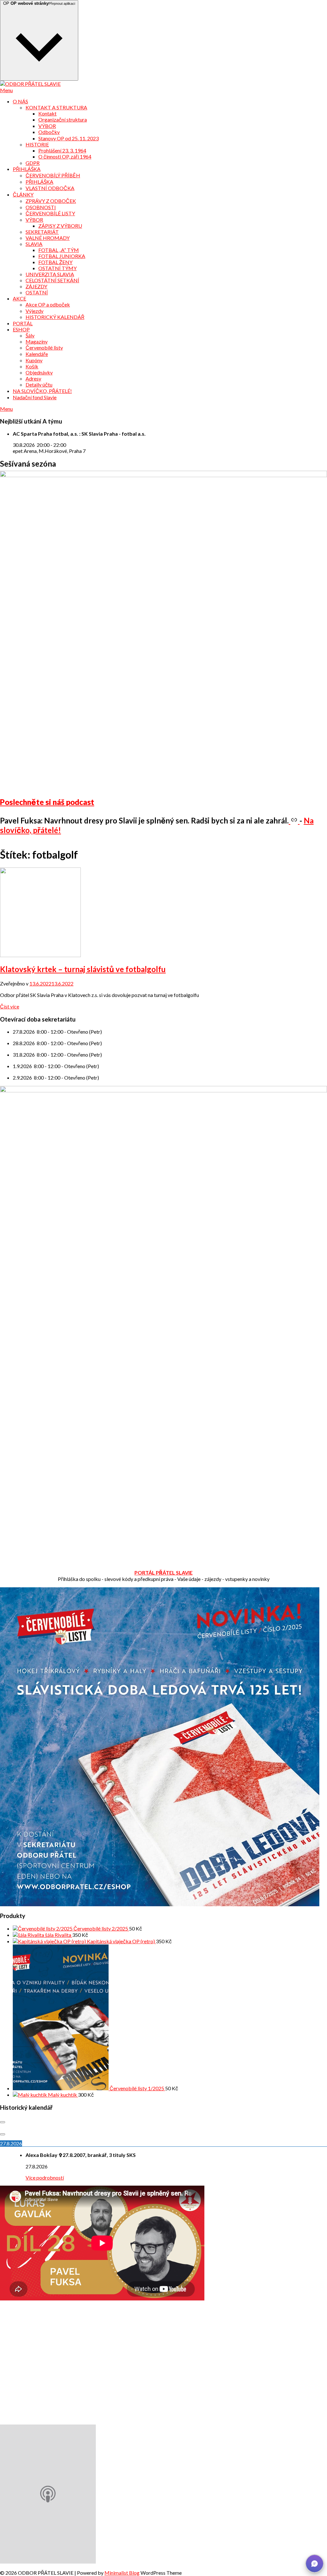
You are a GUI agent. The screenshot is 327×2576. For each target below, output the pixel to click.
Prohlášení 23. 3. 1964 (62, 150)
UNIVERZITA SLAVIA (50, 274)
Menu (6, 90)
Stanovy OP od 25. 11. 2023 (68, 138)
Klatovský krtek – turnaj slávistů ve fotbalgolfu (83, 969)
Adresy (33, 378)
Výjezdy (34, 311)
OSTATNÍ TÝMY (57, 268)
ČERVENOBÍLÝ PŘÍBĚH (53, 175)
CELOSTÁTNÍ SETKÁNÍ (52, 280)
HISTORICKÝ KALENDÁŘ (55, 317)
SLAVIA (34, 244)
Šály (30, 335)
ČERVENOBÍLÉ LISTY (50, 213)
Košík (32, 366)
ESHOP (21, 329)
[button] (315, 2564)
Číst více (10, 1006)
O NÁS (20, 101)
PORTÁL (23, 323)
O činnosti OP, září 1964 (65, 156)
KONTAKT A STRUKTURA (56, 107)
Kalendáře (37, 354)
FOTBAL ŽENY (55, 262)
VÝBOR (47, 126)
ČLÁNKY (23, 194)
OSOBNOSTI (41, 207)
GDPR (33, 163)
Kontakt (47, 113)
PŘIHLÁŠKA (27, 169)
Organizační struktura (63, 119)
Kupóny (34, 360)
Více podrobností (45, 2177)
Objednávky (39, 372)
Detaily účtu (39, 384)
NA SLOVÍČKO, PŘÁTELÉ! (42, 391)
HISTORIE (37, 144)
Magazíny (37, 341)
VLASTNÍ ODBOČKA (50, 188)
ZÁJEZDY (36, 286)
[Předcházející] (3, 2122)
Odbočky (49, 132)
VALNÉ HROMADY (48, 238)
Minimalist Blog (122, 2573)
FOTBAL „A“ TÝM (59, 250)
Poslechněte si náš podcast (47, 802)
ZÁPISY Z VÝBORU (60, 226)
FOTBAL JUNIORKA (62, 256)
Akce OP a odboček (48, 304)
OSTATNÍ (37, 292)
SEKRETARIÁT (42, 232)
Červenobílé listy (44, 347)
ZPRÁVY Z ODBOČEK (51, 201)
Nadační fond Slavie (35, 397)
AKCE (19, 298)
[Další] (3, 2134)
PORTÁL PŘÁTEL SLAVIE (163, 1572)
